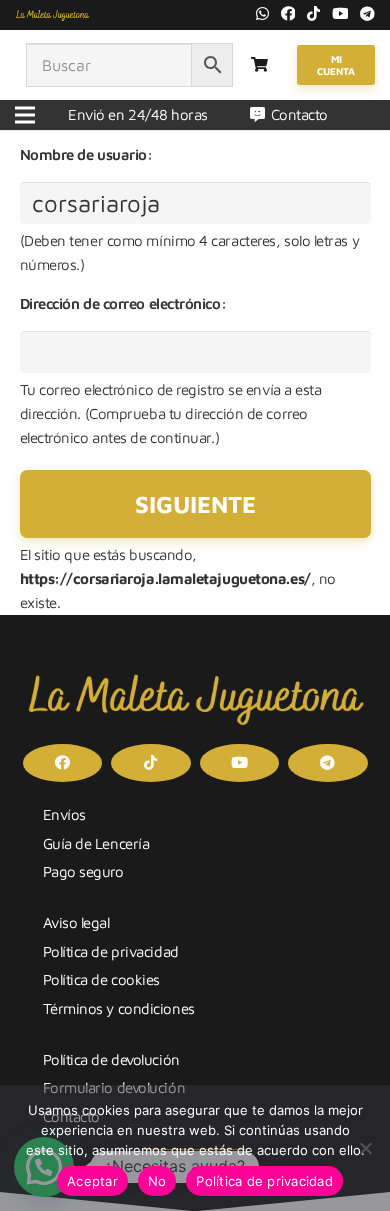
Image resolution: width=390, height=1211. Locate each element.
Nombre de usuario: (86, 154)
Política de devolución (111, 1059)
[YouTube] (340, 13)
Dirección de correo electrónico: (123, 303)
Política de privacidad (111, 951)
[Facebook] (288, 13)
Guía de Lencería (96, 843)
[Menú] (25, 115)
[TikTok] (313, 13)
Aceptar (92, 1181)
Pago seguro (83, 871)
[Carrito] (259, 65)
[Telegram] (367, 13)
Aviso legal (76, 922)
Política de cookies (101, 979)
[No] (365, 1148)
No (157, 1181)
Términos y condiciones (119, 1008)
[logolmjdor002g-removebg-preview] (52, 15)
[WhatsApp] (262, 13)
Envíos (64, 814)
